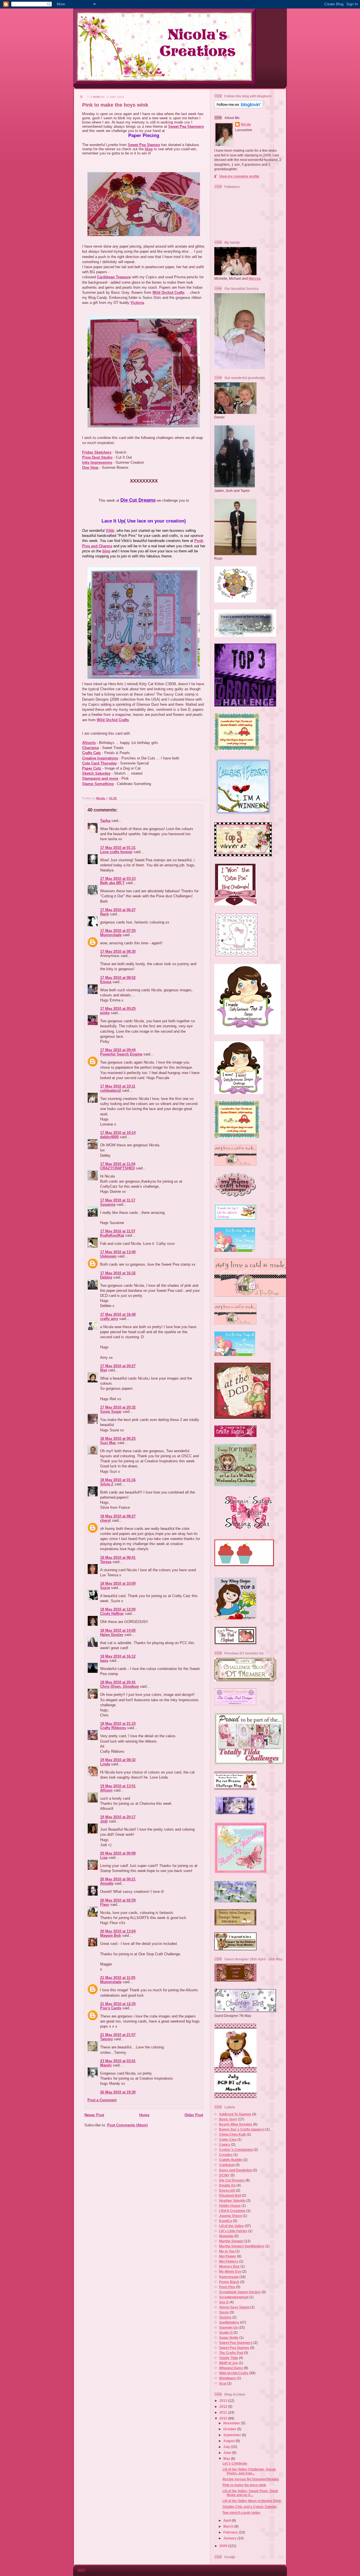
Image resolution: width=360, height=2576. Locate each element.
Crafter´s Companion (236, 2150)
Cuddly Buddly (231, 2160)
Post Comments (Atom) (127, 2125)
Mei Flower (228, 2256)
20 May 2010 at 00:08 (118, 1853)
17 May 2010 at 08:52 (118, 978)
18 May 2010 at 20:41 (118, 1682)
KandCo (226, 2221)
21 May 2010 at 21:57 (118, 2035)
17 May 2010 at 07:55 (118, 931)
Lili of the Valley (231, 2226)
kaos (104, 1661)
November (232, 2423)
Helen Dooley (112, 1635)
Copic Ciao (228, 2139)
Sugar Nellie (229, 2338)
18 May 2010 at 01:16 (118, 1480)
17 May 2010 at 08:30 (118, 951)
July (227, 2447)
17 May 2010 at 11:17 (118, 1200)
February (231, 2532)
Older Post (194, 2115)
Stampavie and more (100, 778)
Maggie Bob (111, 1935)
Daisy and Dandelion (236, 2170)
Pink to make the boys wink (244, 2485)
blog (149, 149)
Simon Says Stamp (234, 2307)
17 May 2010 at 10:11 (118, 1086)
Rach (104, 914)
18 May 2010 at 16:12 (118, 1656)
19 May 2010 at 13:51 (118, 1786)
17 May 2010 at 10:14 (118, 1133)
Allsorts (89, 743)
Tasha (105, 821)
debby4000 (109, 1137)
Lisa (104, 1858)
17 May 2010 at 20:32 (118, 1407)
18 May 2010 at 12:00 (118, 1609)
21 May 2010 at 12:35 (118, 2004)
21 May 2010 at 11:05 (118, 1978)
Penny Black (229, 2282)
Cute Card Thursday (99, 763)
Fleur (105, 1904)
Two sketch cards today (241, 2513)
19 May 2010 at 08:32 (118, 1760)
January (230, 2538)
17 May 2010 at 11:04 (118, 1164)
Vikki (110, 531)
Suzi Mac (108, 1443)
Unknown (108, 1256)
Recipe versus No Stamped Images (251, 2479)
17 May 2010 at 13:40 (118, 1252)
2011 (224, 2412)
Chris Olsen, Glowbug (119, 1686)
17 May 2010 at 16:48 (118, 1314)
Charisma (90, 748)
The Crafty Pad (231, 2353)
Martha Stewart (231, 2241)
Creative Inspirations (100, 758)
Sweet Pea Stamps (144, 145)
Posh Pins (227, 2287)
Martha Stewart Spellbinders (242, 2246)
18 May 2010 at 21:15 (118, 1724)
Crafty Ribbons (113, 1728)
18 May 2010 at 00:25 (118, 1439)
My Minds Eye (230, 2271)
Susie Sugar (111, 1412)
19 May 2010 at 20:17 (118, 1817)
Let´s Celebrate (235, 2463)
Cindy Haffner (112, 1614)
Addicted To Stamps (235, 2114)
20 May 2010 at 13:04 (118, 1931)
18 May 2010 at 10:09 (118, 1583)
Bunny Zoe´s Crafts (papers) (242, 2129)
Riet (103, 1370)
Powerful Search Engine (121, 1054)
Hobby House (230, 2206)
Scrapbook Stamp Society (240, 2292)
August (229, 2441)
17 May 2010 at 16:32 (118, 1273)
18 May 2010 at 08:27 (118, 1516)
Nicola (101, 798)
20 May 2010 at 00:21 (118, 1879)
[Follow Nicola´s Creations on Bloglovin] (239, 107)
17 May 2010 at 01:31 (118, 848)
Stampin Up (228, 2327)
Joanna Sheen (230, 2216)
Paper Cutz (92, 768)
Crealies (226, 2155)
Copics (225, 2145)
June (228, 2453)
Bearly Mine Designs (236, 2124)
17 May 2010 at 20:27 (118, 1366)
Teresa (106, 1562)
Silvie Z (107, 1484)
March (229, 2526)
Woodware (228, 2378)
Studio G (226, 2332)
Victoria (137, 303)
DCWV (224, 2175)
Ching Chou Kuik (232, 2134)
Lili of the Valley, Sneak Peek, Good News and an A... (250, 2493)
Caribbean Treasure (114, 277)
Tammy (106, 2039)
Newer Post (94, 2115)
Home (144, 2115)
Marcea (255, 278)
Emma (106, 982)
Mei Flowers (229, 2261)
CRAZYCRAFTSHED (117, 1168)
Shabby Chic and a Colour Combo (249, 2507)
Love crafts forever (116, 852)
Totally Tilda (229, 2358)
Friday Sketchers (97, 452)
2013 (224, 2401)
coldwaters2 (111, 1090)
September (233, 2435)
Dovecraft (227, 2190)
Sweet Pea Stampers (186, 126)
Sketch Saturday (96, 773)
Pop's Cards (111, 2008)
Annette (107, 1883)
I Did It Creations (232, 2211)
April (228, 2520)
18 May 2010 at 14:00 (118, 1630)
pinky (105, 1013)
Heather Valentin (232, 2201)
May (227, 2459)
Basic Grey (228, 2119)
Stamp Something (98, 784)
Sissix (224, 2312)
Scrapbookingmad (234, 2297)
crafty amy (109, 1319)
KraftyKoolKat (112, 1235)
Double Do (227, 2185)
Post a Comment (102, 2100)
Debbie (106, 1277)
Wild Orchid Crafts (168, 292)
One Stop (90, 468)
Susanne (108, 1204)
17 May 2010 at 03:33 (118, 879)
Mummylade (111, 935)
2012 (224, 2406)
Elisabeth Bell (230, 2195)
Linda (105, 1764)
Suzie (105, 1588)
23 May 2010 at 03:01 (118, 2061)
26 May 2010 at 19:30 (118, 2092)
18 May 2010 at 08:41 (118, 1558)
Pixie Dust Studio (97, 457)
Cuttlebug (227, 2165)
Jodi (104, 1821)
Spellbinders (229, 2322)
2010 (224, 2418)
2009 (224, 2546)
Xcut (223, 2383)
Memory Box (229, 2266)
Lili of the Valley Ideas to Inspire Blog (252, 2501)
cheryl (105, 1520)
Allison (106, 1790)
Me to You (227, 2251)
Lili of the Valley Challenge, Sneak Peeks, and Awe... (249, 2471)
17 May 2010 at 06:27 (118, 910)
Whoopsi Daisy (231, 2368)
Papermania (229, 2277)
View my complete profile (239, 176)
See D (224, 2302)
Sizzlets (225, 2317)
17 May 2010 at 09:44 (118, 1050)
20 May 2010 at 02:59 (118, 1900)
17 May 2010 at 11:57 (118, 1231)
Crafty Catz (92, 753)
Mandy (106, 2065)
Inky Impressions (97, 462)
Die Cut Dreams (232, 2180)
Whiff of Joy (229, 2363)
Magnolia (226, 2236)
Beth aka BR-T (112, 883)
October (230, 2429)
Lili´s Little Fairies (233, 2231)
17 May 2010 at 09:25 (118, 1009)
